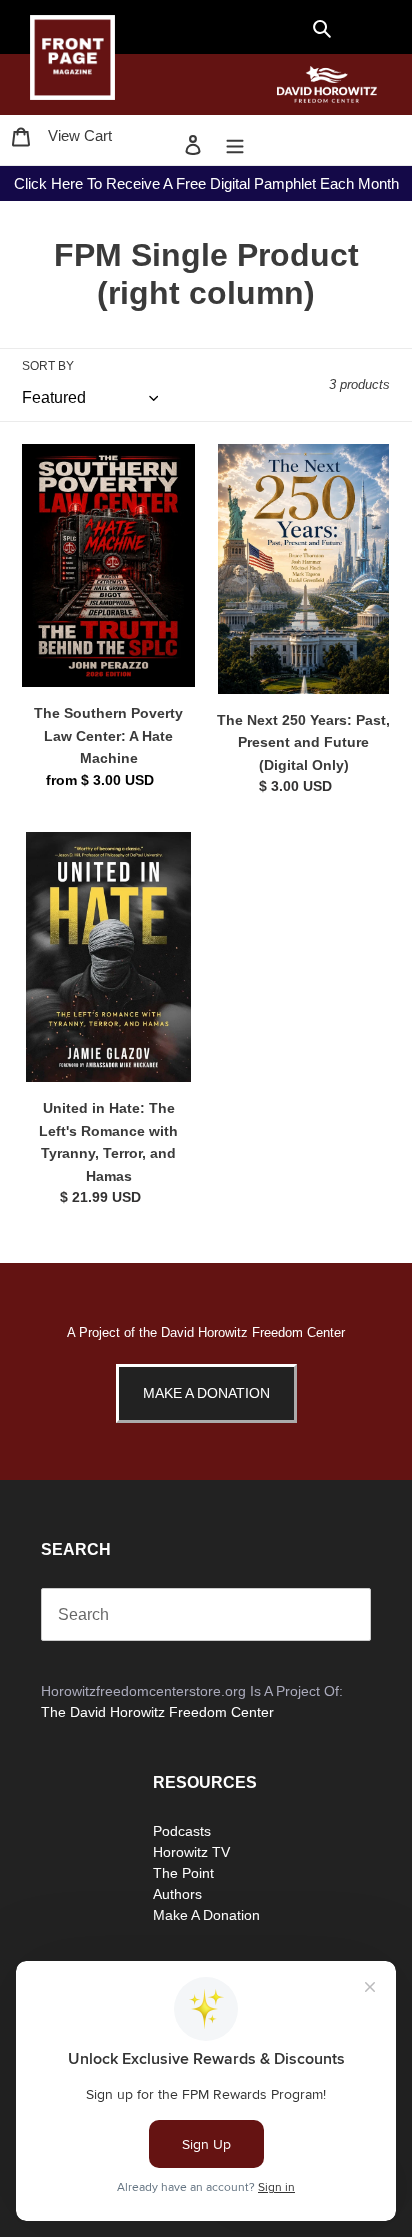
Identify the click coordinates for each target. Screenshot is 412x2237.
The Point (183, 1873)
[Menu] (235, 144)
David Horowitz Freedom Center (253, 1332)
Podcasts (182, 1831)
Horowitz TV (191, 1852)
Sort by (48, 366)
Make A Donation (206, 1393)
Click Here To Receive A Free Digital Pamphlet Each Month (206, 183)
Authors (177, 1894)
